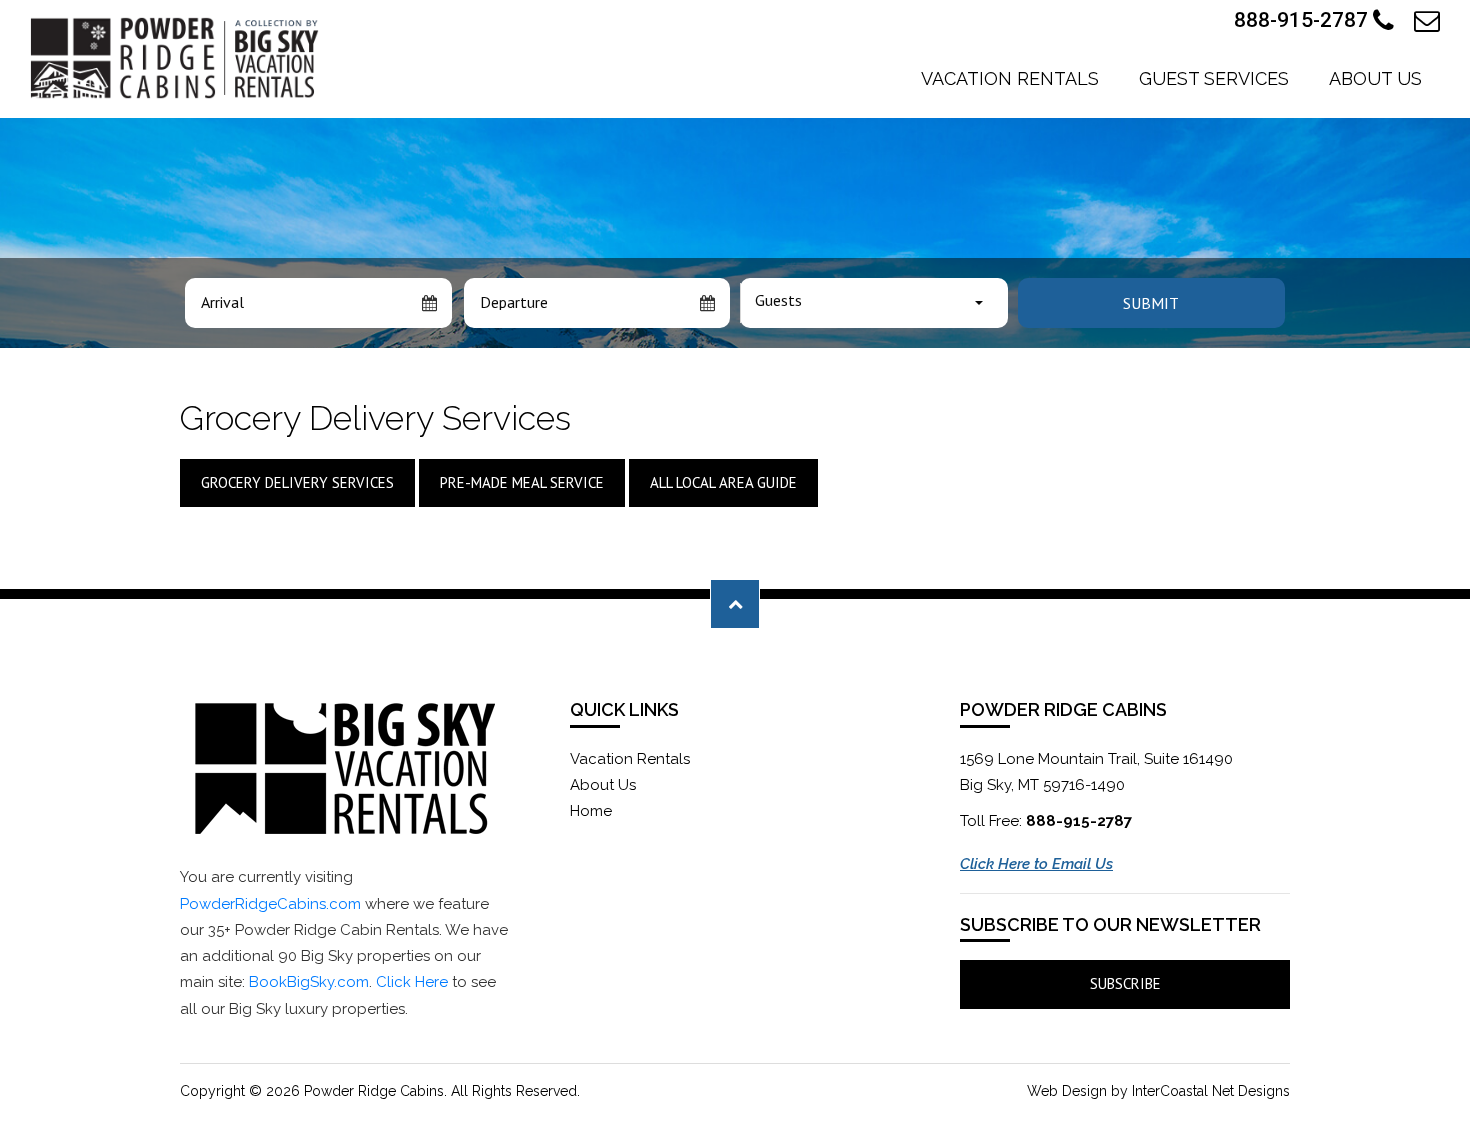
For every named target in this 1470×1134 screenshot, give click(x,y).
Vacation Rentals (1010, 78)
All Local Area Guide (723, 482)
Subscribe (1125, 983)
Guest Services (1214, 78)
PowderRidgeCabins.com (270, 904)
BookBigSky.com (309, 982)
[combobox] (874, 303)
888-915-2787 (1303, 20)
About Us (1375, 78)
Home (591, 811)
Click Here (412, 982)
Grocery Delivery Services (297, 482)
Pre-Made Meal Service (522, 482)
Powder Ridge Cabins (177, 58)
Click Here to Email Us (1036, 864)
